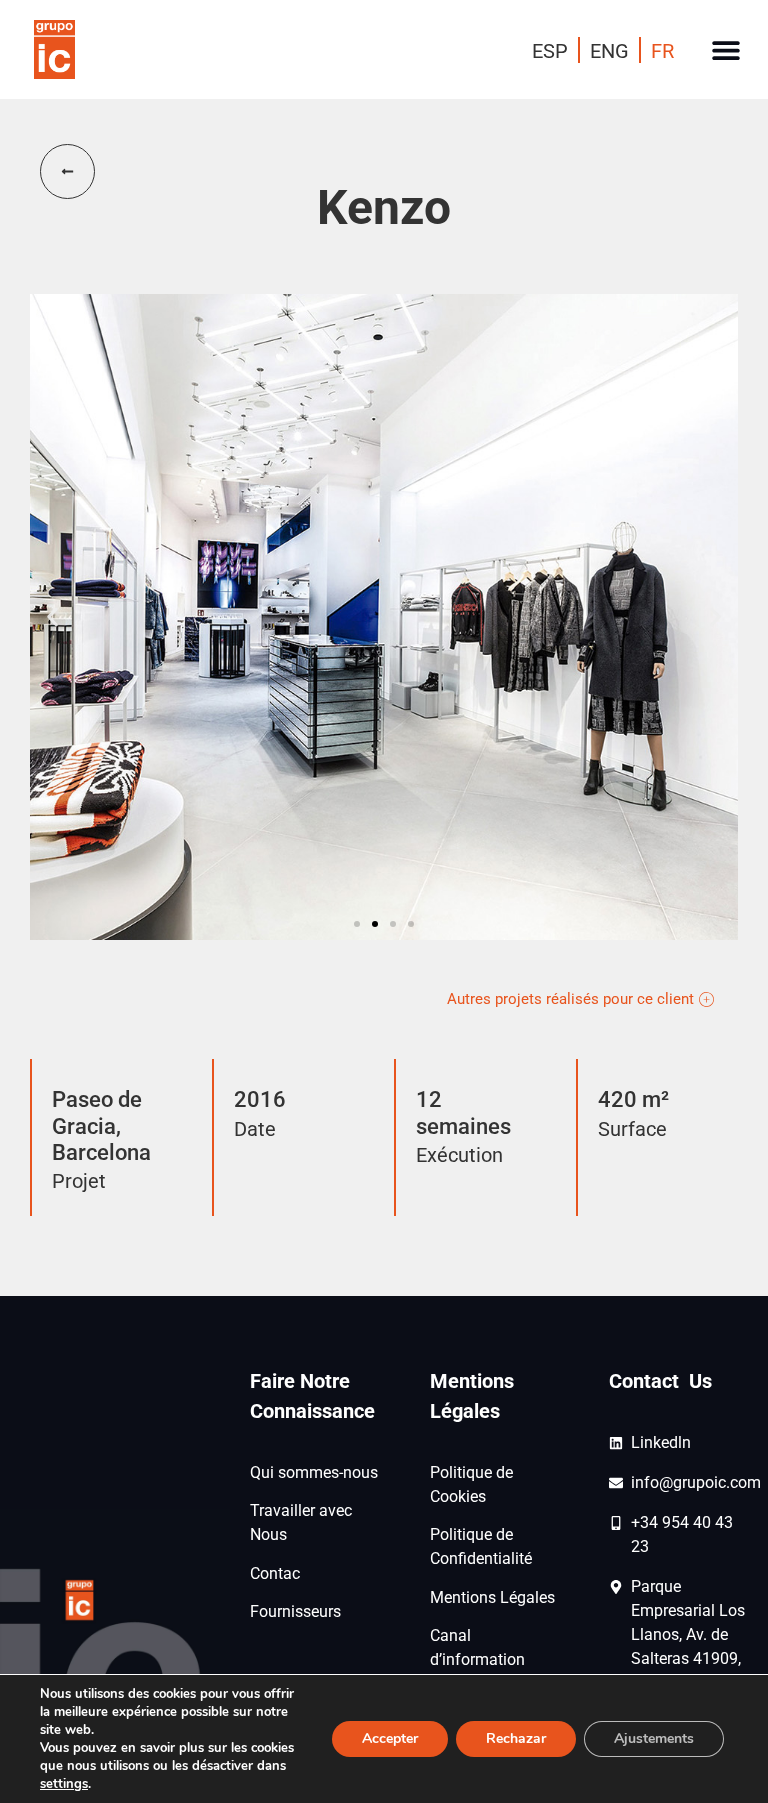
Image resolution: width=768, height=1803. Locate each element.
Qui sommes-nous (314, 1472)
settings (64, 1784)
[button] (725, 49)
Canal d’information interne (477, 1659)
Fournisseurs (295, 1611)
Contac (275, 1573)
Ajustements (654, 1738)
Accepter (390, 1738)
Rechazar (516, 1738)
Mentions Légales (492, 1597)
